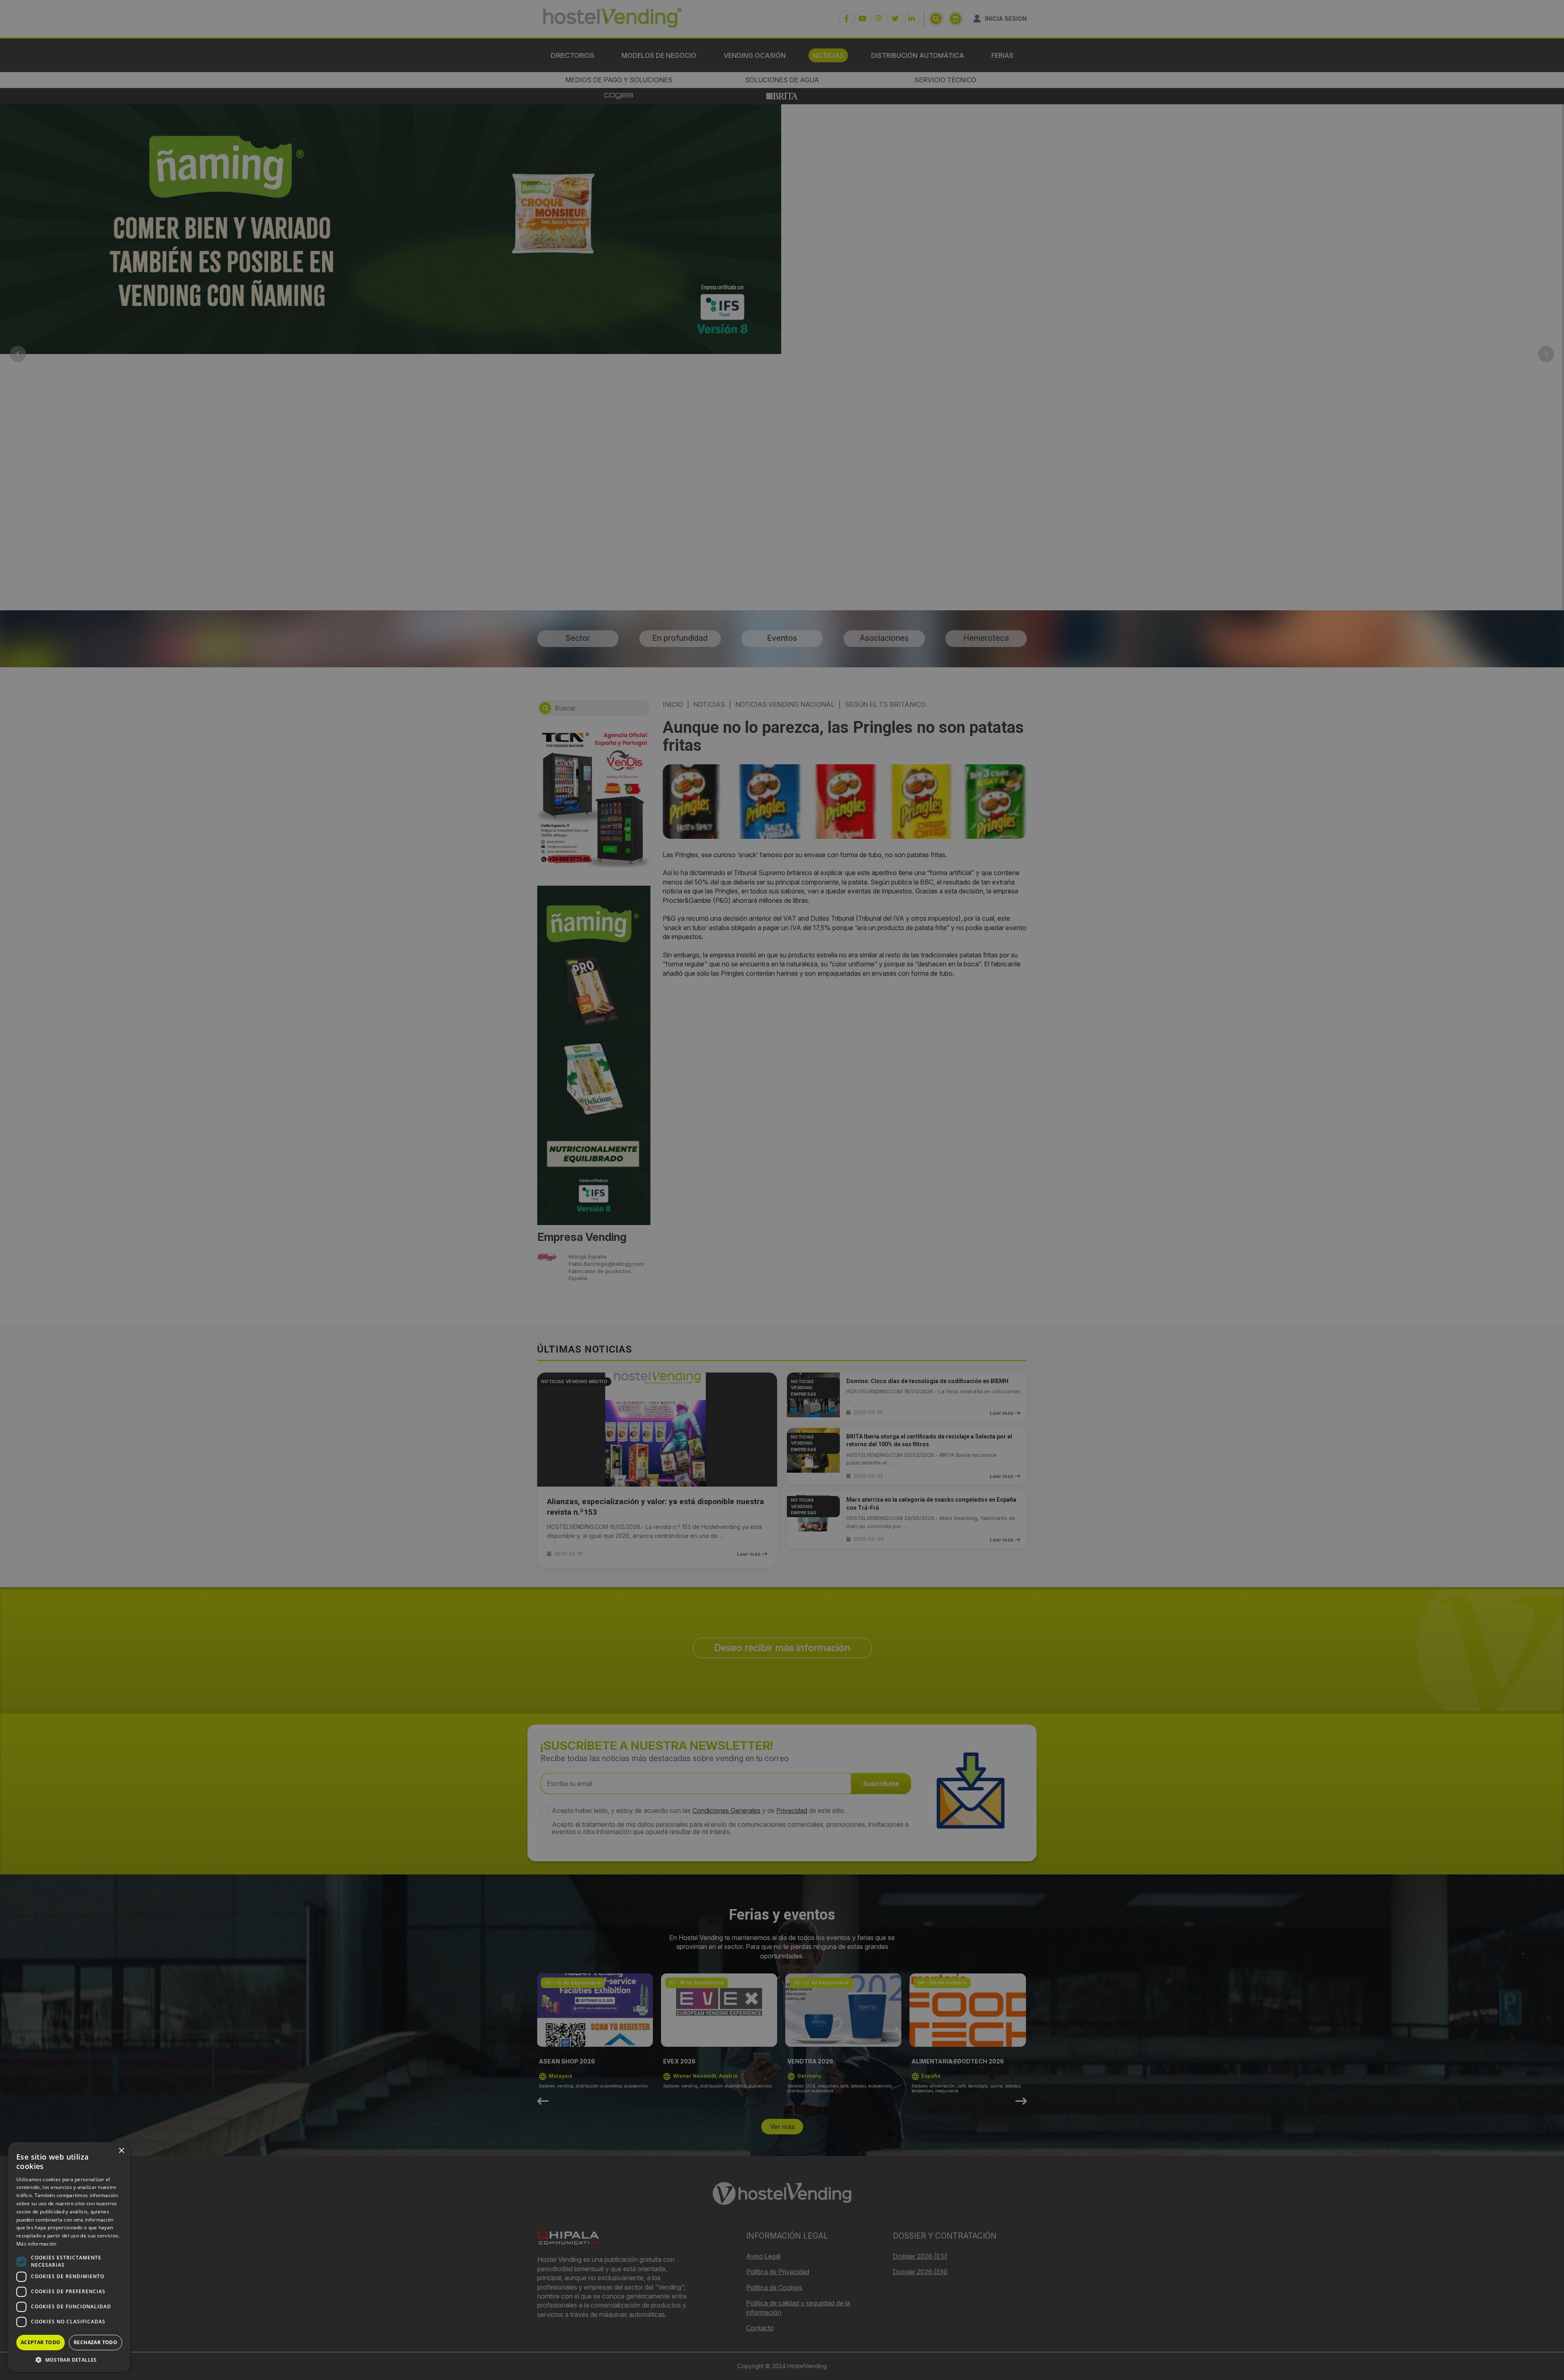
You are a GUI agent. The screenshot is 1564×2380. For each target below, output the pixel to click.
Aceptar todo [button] (41, 2342)
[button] (69, 2360)
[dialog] (782, 1190)
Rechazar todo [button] (96, 2342)
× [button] (121, 2151)
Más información (36, 2244)
